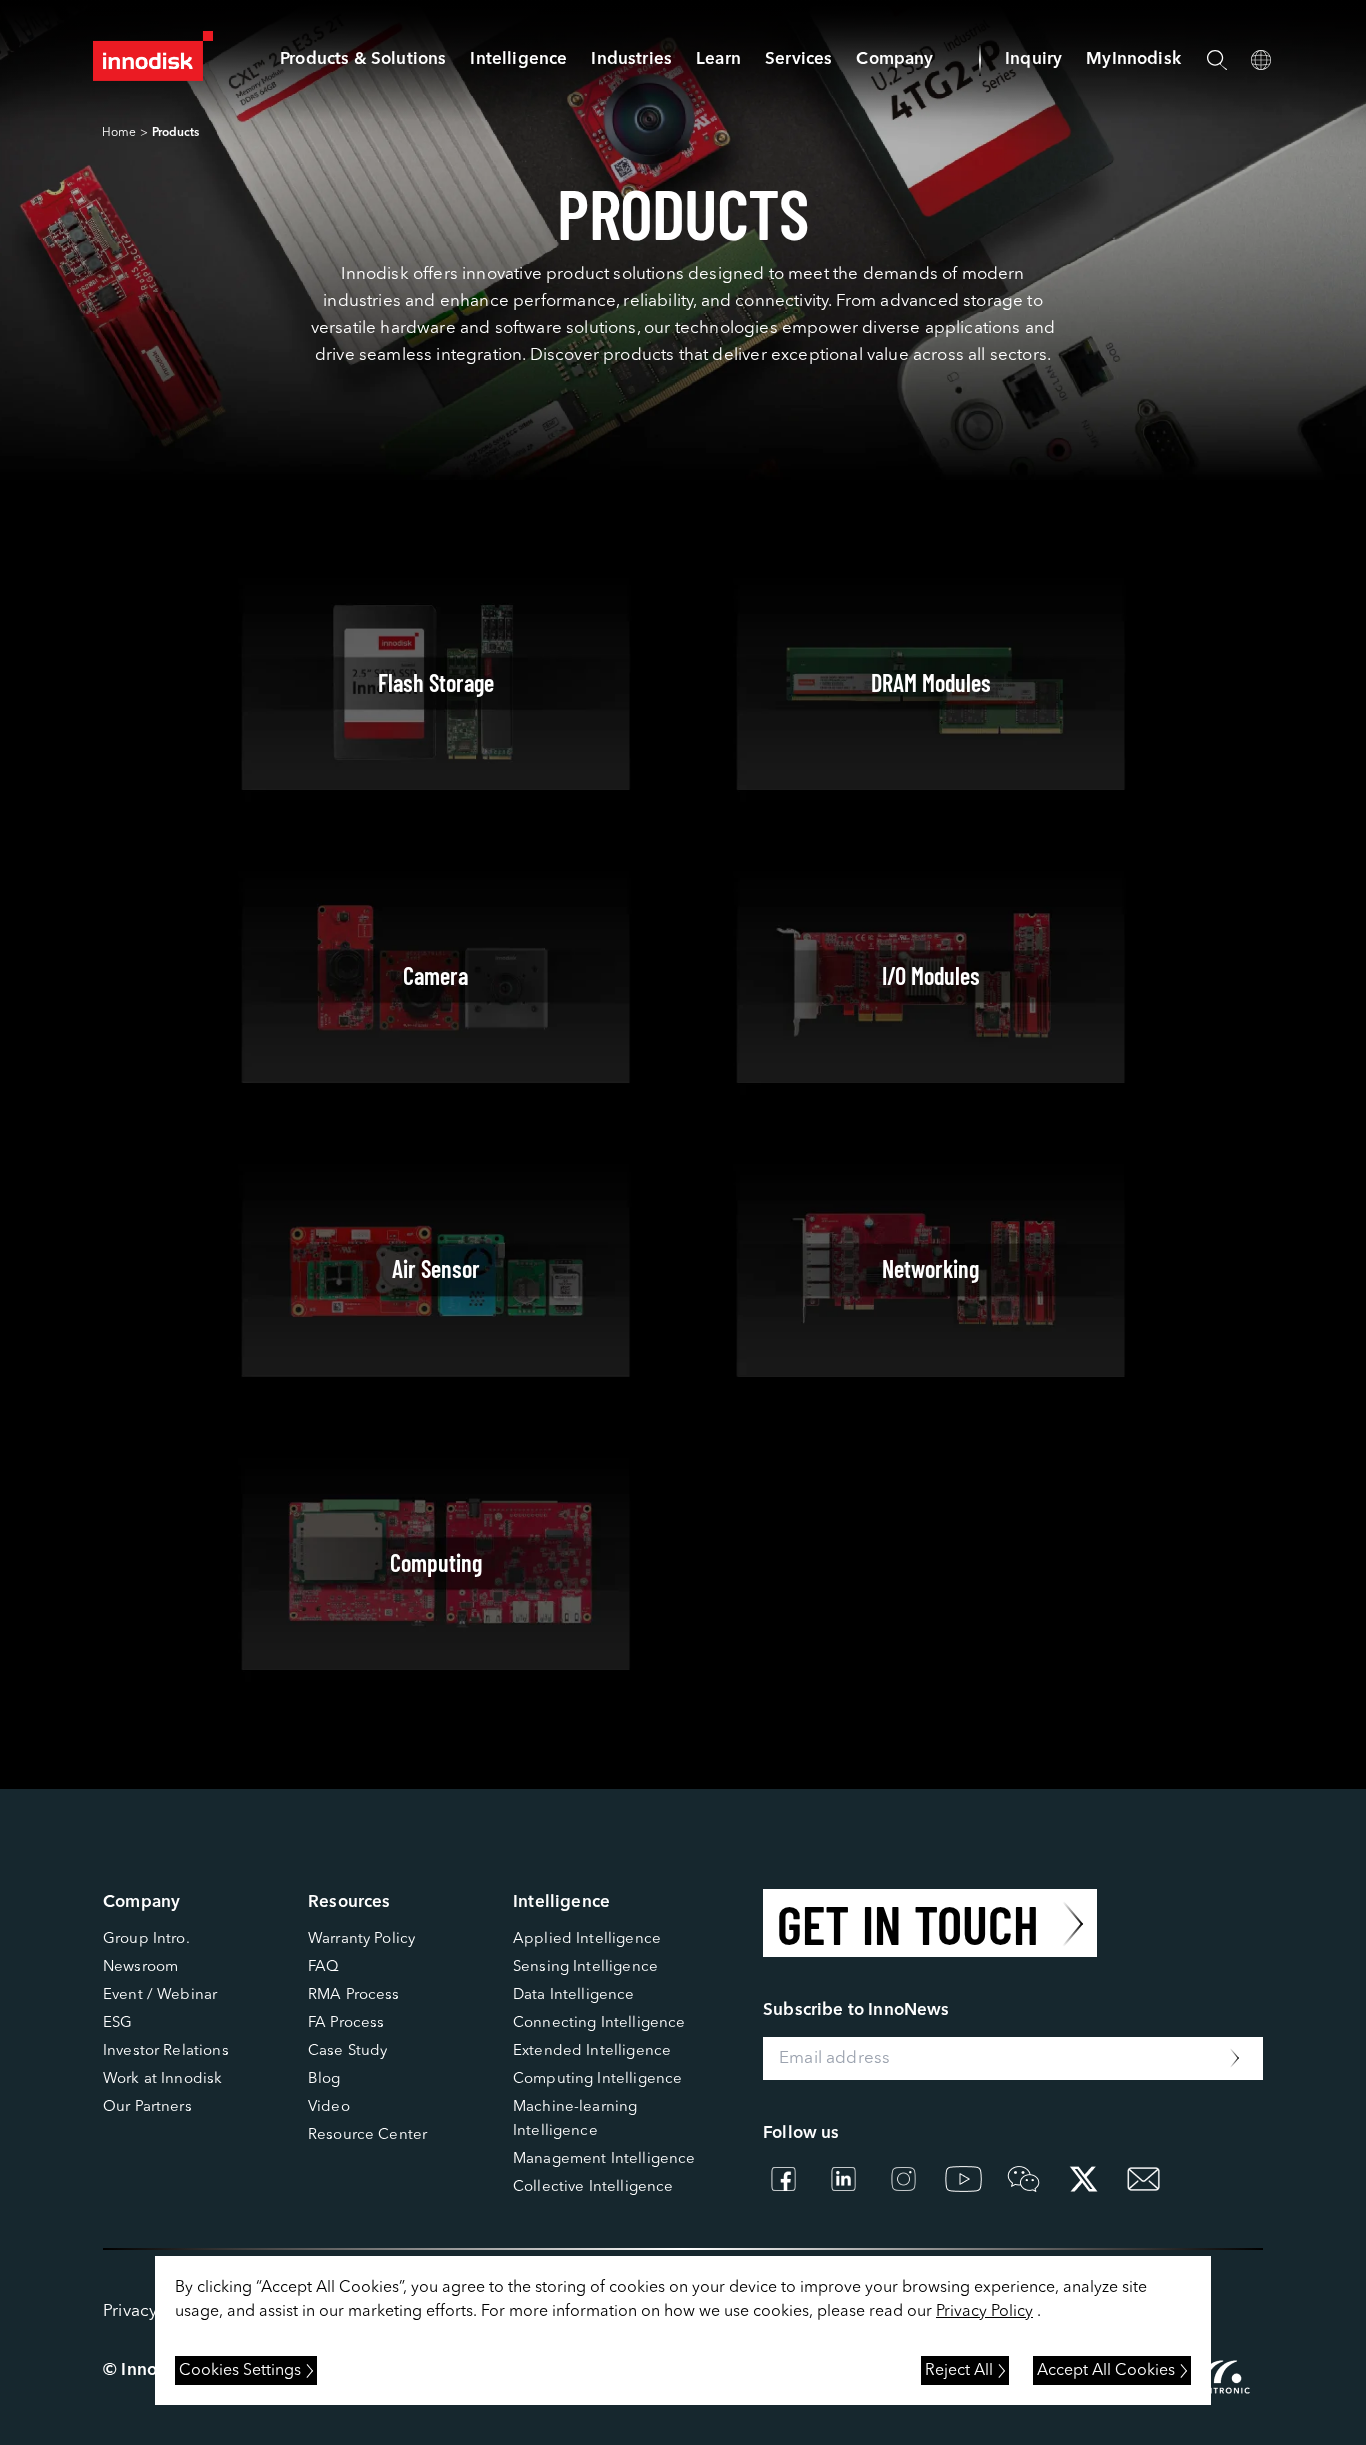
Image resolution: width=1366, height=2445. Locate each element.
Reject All (959, 2371)
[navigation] (518, 59)
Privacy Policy (984, 2312)
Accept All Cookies (1106, 2371)
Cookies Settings (240, 2371)
